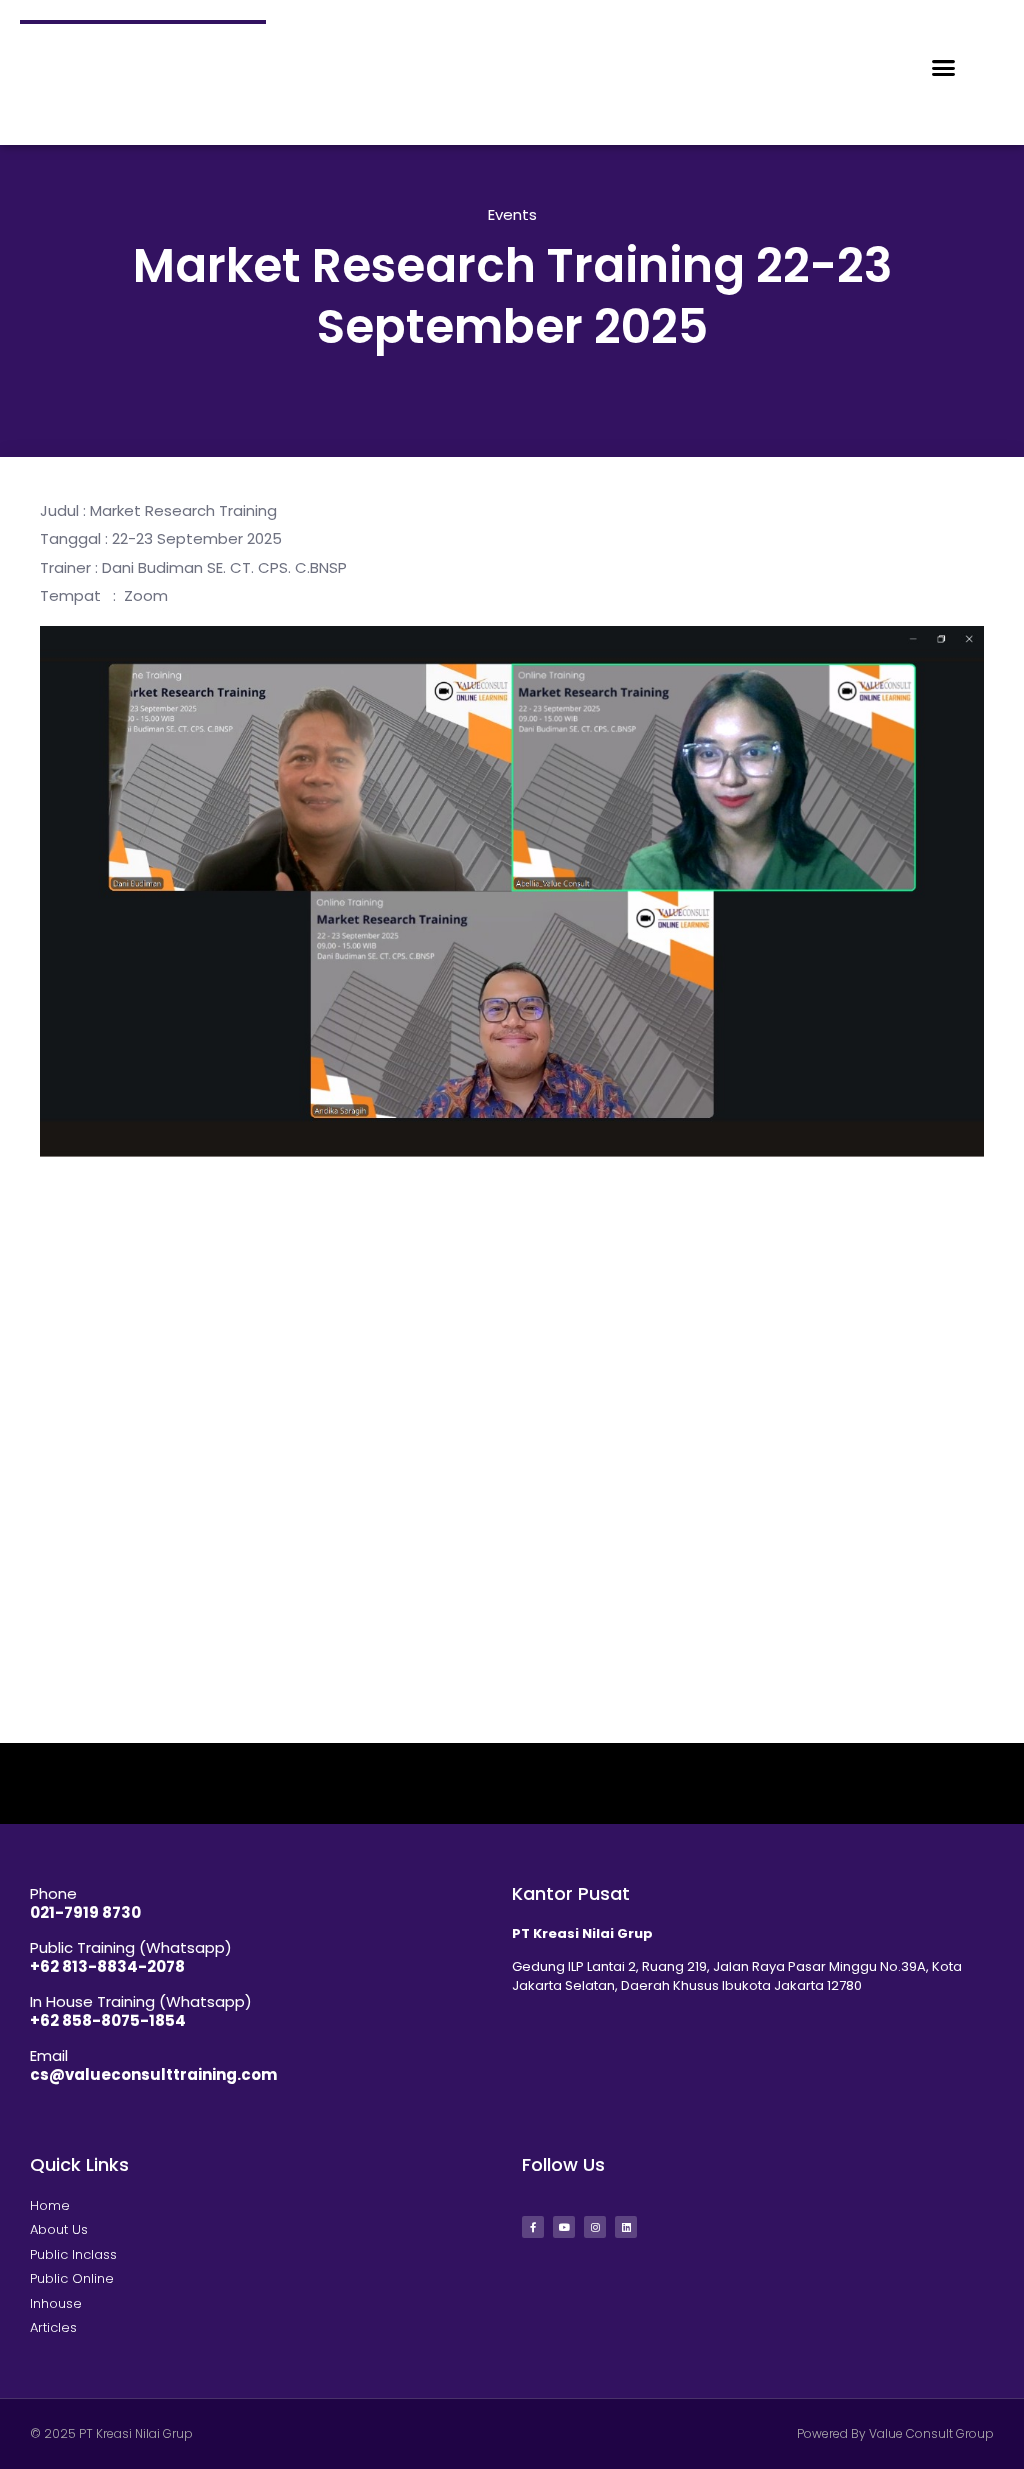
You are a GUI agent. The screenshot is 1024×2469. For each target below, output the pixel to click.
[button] (944, 68)
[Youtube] (564, 2227)
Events (512, 214)
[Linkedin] (626, 2227)
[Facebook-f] (533, 2227)
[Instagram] (595, 2227)
